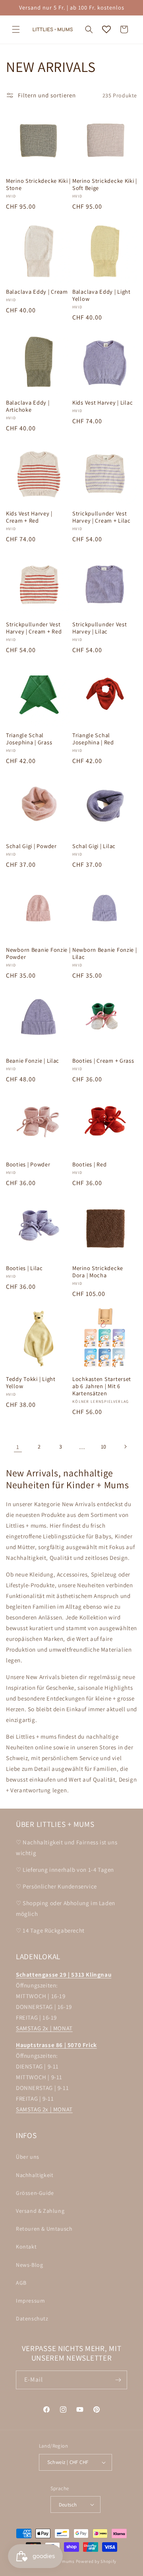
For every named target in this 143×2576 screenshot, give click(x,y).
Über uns (28, 2157)
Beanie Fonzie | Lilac (33, 1061)
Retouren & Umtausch (44, 2229)
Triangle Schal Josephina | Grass (29, 739)
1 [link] (18, 1447)
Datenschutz (32, 2318)
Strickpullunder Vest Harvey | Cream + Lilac (101, 517)
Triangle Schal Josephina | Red (93, 739)
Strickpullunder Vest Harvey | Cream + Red (34, 628)
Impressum (30, 2301)
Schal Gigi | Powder (31, 846)
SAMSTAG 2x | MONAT (44, 2028)
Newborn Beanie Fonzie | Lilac (105, 953)
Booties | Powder (28, 1164)
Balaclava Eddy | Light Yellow (101, 295)
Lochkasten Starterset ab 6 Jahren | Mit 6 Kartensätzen (102, 1386)
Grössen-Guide (35, 2193)
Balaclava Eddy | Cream (37, 292)
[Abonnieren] (118, 2380)
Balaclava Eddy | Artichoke (28, 406)
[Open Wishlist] (106, 29)
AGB (21, 2283)
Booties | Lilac (24, 1268)
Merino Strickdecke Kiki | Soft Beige (105, 184)
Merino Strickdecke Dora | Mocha (98, 1272)
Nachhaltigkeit (35, 2175)
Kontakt (26, 2247)
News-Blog (29, 2265)
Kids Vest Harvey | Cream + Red (29, 517)
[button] (16, 29)
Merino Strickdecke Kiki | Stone (38, 184)
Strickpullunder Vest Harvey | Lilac (100, 628)
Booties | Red (89, 1164)
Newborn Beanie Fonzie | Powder (38, 953)
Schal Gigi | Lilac (94, 846)
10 (104, 1447)
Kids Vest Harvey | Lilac (102, 403)
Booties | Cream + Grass (103, 1061)
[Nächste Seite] (125, 1447)
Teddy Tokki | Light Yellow (31, 1383)
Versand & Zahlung (40, 2211)
